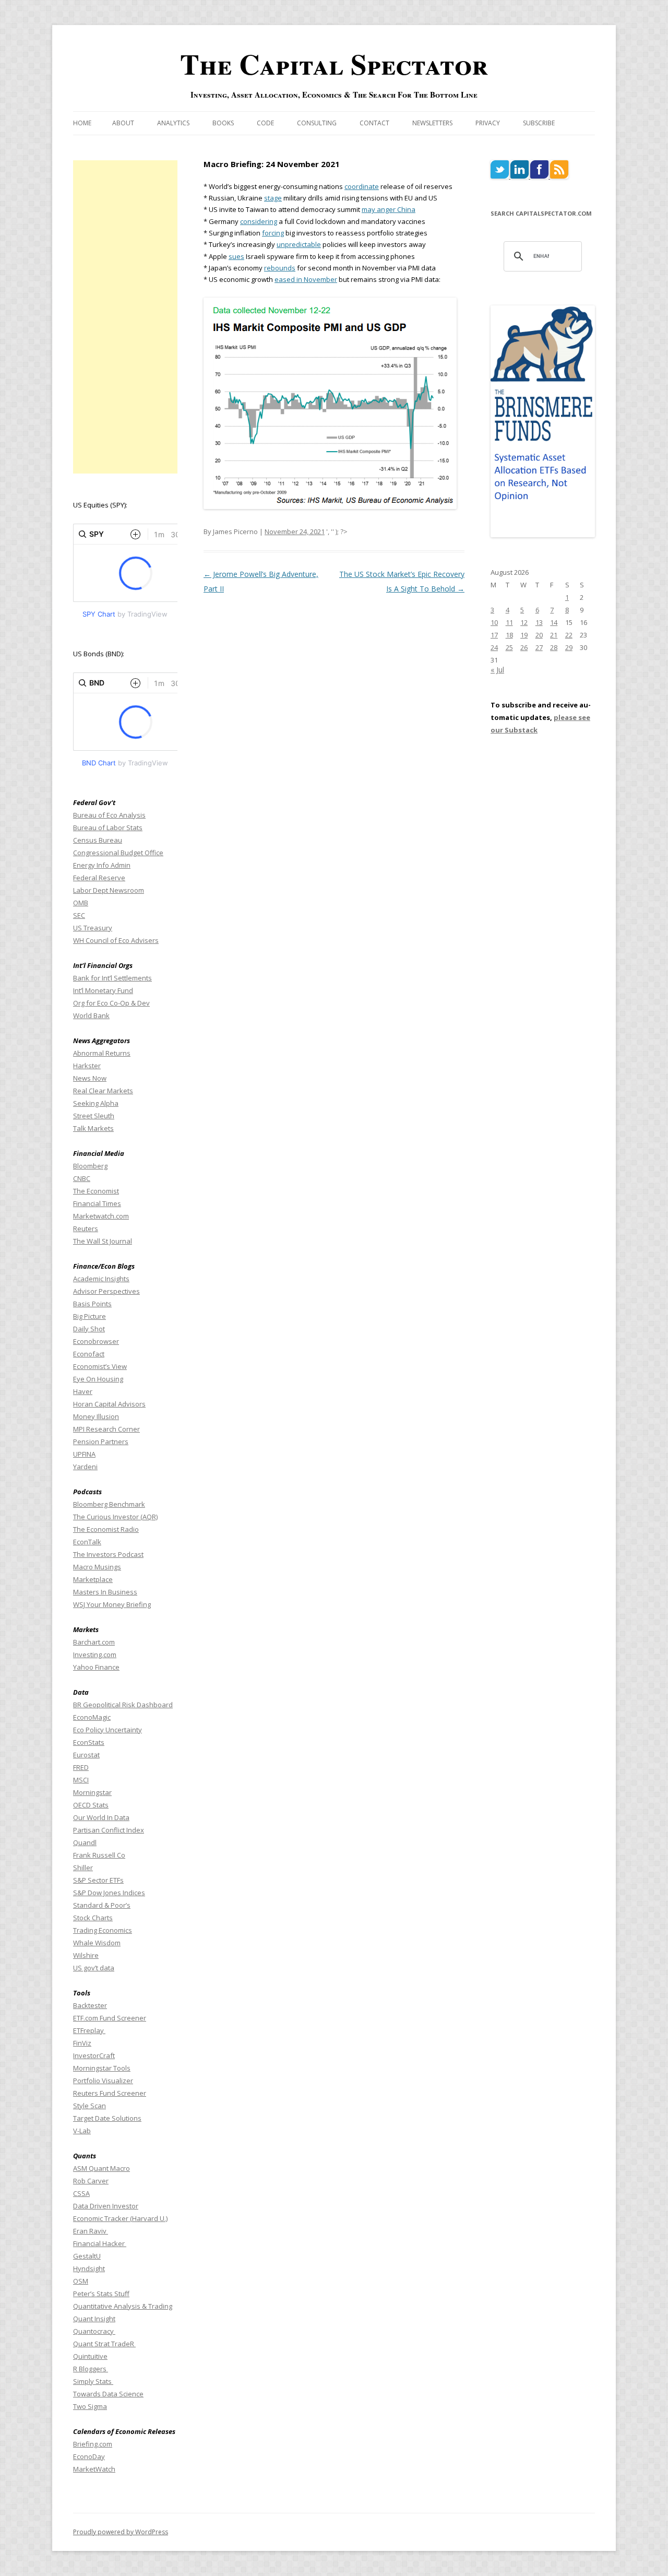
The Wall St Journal (103, 1241)
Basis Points (92, 1304)
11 (509, 622)
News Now (90, 1078)
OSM (81, 2281)
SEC (79, 915)
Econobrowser (96, 1341)
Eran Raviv (91, 2231)
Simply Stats (93, 2381)
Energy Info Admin (102, 865)
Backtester (90, 2005)
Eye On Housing (98, 1379)
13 (539, 622)
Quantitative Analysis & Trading (123, 2306)
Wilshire (86, 1955)
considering (259, 221)
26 (524, 647)
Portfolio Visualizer (103, 2081)
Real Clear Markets (103, 1091)
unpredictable (299, 244)
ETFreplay (89, 2030)
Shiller (83, 1868)
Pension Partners (101, 1441)
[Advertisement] (125, 317)
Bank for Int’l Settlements (112, 978)
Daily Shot (89, 1329)
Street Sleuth (94, 1116)
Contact (374, 123)
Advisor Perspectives (106, 1291)
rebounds (280, 268)
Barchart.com (94, 1642)
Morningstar (92, 1792)
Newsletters (432, 123)
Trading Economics (103, 1930)
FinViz (82, 2043)
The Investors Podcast (108, 1554)
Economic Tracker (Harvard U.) (120, 2218)
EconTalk (87, 1542)
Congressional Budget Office (118, 853)
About (123, 123)
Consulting (317, 123)
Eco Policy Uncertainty (108, 1730)
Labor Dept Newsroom (109, 890)
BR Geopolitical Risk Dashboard (123, 1705)
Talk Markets (93, 1128)
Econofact (89, 1354)
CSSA (81, 2193)
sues (236, 256)
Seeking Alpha (96, 1103)
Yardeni (85, 1467)
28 (554, 647)
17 (494, 635)
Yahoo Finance (96, 1667)
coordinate (362, 186)
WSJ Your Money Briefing (112, 1604)
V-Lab (82, 2131)
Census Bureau (98, 840)
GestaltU (87, 2256)
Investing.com (95, 1655)
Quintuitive (90, 2356)
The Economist (96, 1191)
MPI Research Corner (106, 1429)
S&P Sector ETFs (98, 1880)
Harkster (87, 1066)
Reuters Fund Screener (110, 2093)
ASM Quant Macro (102, 2168)
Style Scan (90, 2106)
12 (524, 622)
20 (539, 635)
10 (494, 622)
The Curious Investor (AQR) (115, 1517)
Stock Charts (93, 1918)
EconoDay (89, 2456)
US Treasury (93, 928)
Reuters (86, 1228)
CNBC (82, 1178)
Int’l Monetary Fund (103, 990)
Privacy (488, 123)
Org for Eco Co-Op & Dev (111, 1003)
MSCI (81, 1780)
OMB (81, 903)
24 (494, 647)
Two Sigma (90, 2406)
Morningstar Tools (102, 2068)
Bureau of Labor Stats (108, 828)
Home (82, 123)
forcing (273, 233)
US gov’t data (94, 1968)
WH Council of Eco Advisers (116, 940)
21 (554, 635)
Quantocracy (94, 2331)
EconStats (89, 1742)
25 (509, 647)
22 (569, 635)
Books (223, 123)
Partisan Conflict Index (109, 1830)
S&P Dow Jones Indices (109, 1893)
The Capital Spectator (334, 64)
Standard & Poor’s (102, 1905)
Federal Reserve (99, 878)
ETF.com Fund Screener (110, 2018)
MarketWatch (94, 2469)
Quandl (85, 1842)
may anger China (389, 209)
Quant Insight (94, 2319)
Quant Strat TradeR (104, 2344)
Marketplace (93, 1579)
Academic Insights (101, 1279)
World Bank (91, 1015)
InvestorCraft (94, 2055)
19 (524, 635)
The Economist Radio (106, 1529)
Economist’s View (100, 1366)
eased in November (306, 279)
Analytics (173, 123)
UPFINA (84, 1454)
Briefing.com (93, 2444)
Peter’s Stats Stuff (101, 2294)
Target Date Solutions (107, 2118)
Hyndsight (89, 2268)
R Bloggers (91, 2369)
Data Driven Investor (106, 2206)
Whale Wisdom (97, 1943)
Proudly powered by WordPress (121, 2532)
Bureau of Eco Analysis (109, 815)
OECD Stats (91, 1805)
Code (265, 123)
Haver (83, 1391)
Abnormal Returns (102, 1053)
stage (273, 198)
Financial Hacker (100, 2243)
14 (554, 622)
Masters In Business (105, 1592)
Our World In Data (101, 1817)
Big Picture (90, 1316)
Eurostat (86, 1755)
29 (569, 647)
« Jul (497, 670)
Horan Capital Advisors (109, 1404)
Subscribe (539, 123)
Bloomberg (90, 1166)
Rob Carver (91, 2181)
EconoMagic (92, 1717)
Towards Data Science (108, 2394)
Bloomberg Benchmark (109, 1504)
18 (509, 635)
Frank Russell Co (99, 1855)
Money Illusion (96, 1416)
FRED (81, 1767)
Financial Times (97, 1203)
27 (539, 647)
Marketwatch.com (101, 1216)
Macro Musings (97, 1567)
